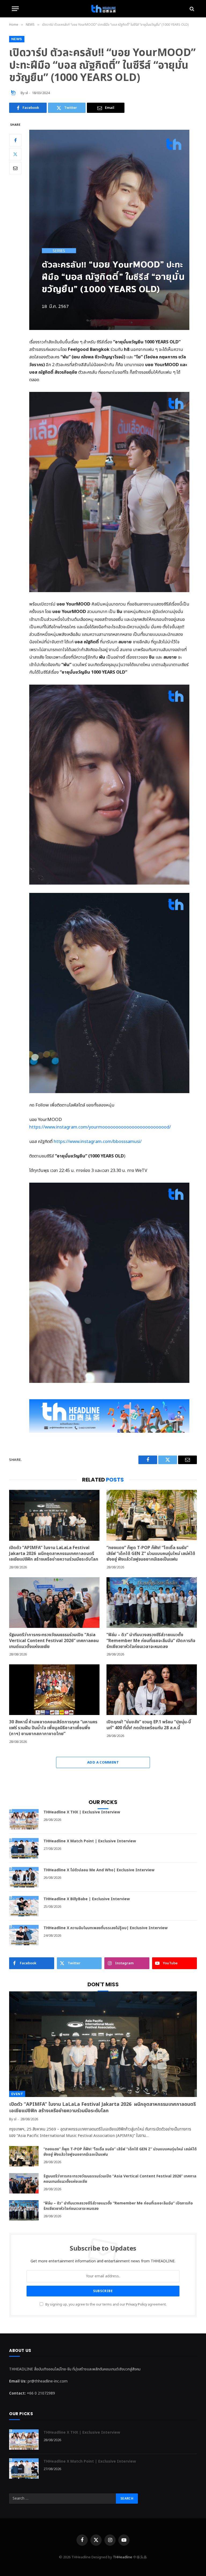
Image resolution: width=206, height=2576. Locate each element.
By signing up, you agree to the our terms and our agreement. (106, 2305)
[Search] (191, 9)
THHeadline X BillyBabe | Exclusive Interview (87, 1899)
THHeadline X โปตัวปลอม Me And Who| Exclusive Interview (99, 1870)
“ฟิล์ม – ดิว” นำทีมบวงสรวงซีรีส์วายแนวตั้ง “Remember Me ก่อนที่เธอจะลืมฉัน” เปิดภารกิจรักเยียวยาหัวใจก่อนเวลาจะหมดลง (151, 1641)
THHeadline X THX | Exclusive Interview (82, 1812)
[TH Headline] (103, 9)
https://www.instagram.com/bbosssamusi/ (98, 1142)
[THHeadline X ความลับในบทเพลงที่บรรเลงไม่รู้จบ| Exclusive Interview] (24, 1935)
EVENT (17, 2094)
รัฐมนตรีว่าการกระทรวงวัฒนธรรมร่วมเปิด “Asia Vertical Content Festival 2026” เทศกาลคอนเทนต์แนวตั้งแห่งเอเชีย (54, 1641)
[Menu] (15, 9)
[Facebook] (15, 140)
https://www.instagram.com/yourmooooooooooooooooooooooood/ (100, 1127)
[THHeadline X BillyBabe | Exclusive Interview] (24, 1906)
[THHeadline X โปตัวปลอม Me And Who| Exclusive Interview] (24, 1877)
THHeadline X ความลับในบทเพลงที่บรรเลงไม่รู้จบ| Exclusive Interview (106, 1928)
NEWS (17, 39)
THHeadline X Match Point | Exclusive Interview (90, 1841)
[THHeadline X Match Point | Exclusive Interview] (24, 1848)
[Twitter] (15, 154)
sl (27, 93)
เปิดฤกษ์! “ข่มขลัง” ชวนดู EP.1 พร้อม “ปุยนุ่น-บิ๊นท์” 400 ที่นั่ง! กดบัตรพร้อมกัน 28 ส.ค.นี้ (149, 1725)
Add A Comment (103, 1762)
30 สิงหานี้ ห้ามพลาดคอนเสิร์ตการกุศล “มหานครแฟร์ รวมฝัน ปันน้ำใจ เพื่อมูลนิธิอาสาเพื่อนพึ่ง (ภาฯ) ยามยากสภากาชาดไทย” (53, 1728)
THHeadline (123, 2557)
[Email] (15, 168)
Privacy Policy (137, 2305)
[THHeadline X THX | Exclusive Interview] (24, 1819)
